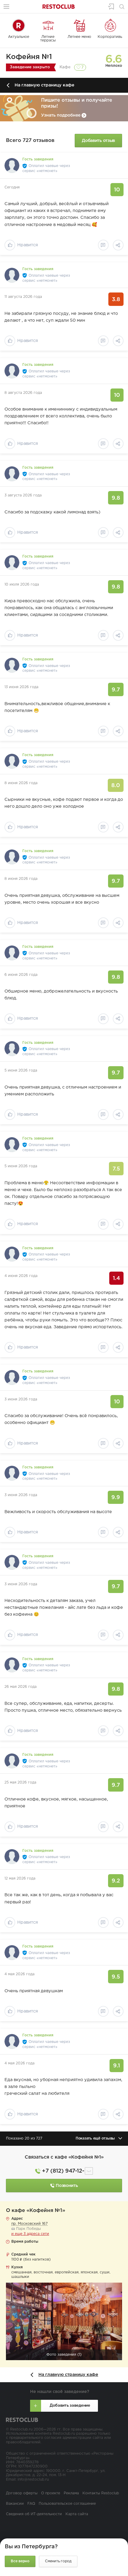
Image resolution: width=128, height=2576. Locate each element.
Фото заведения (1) (64, 2355)
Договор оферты (22, 2493)
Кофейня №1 (29, 57)
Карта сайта (77, 2514)
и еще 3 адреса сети (30, 2234)
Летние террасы (48, 39)
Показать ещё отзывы (95, 2138)
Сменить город (58, 2561)
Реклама (71, 2493)
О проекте (51, 2493)
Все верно (20, 2561)
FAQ (31, 2504)
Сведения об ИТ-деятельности (34, 2514)
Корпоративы (110, 37)
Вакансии (15, 2504)
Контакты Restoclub (101, 2493)
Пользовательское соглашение (67, 2504)
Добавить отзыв (98, 141)
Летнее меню (79, 37)
